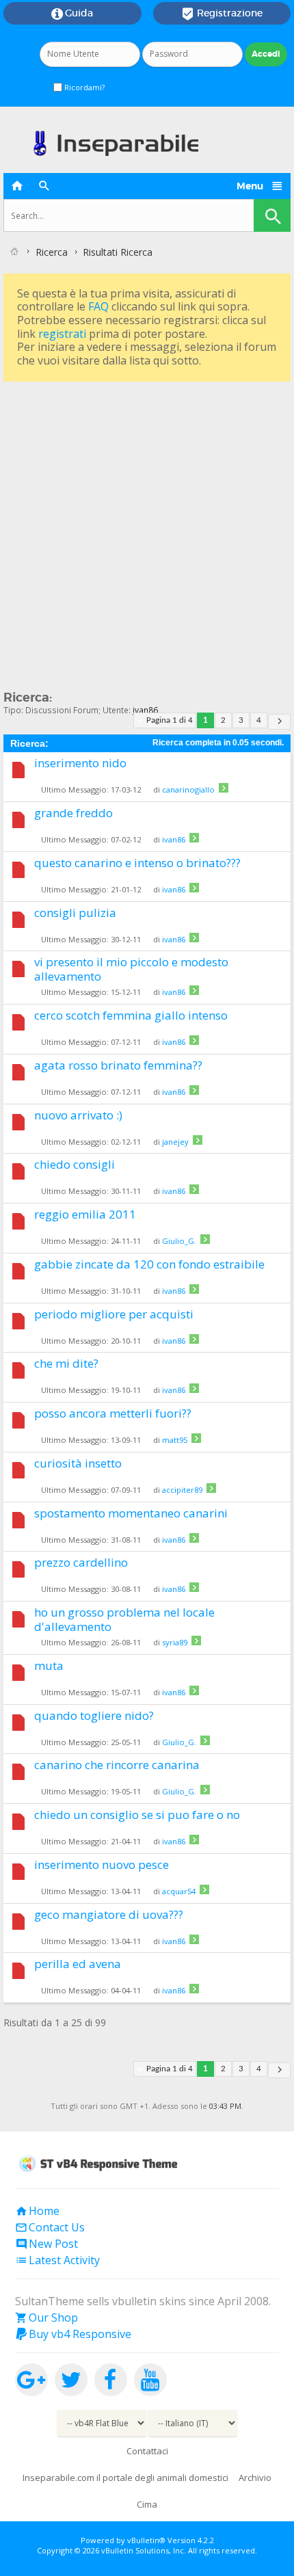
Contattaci (147, 2451)
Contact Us (50, 2227)
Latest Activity (57, 2260)
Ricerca (52, 252)
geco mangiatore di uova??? (109, 1914)
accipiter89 (182, 1490)
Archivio (255, 2478)
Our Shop (46, 2318)
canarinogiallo (188, 789)
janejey (175, 1142)
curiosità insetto (78, 1463)
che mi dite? (66, 1363)
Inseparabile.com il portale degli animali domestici (125, 2478)
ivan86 (174, 839)
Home (37, 2211)
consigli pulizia (75, 913)
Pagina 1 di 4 (170, 720)
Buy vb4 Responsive (73, 2334)
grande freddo (73, 813)
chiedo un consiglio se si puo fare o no (137, 1815)
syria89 (175, 1642)
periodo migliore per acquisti (114, 1314)
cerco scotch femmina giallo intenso (131, 1015)
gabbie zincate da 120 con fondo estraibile (149, 1264)
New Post (46, 2244)
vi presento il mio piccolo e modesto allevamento (131, 969)
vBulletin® (146, 2540)
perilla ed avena (78, 1964)
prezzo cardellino (81, 1562)
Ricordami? (83, 87)
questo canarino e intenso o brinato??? (137, 863)
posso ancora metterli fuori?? (113, 1413)
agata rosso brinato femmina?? (118, 1065)
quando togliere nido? (94, 1715)
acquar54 (179, 1891)
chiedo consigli (75, 1164)
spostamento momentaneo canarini (131, 1513)
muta (49, 1665)
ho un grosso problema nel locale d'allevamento (124, 1619)
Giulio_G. (179, 1241)
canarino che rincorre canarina (117, 1765)
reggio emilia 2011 (85, 1214)
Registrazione (222, 14)
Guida (72, 14)
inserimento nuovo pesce (102, 1864)
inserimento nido (80, 763)
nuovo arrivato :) (78, 1115)
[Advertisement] (147, 532)
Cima (147, 2504)
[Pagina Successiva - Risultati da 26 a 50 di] (279, 722)
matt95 (175, 1440)
